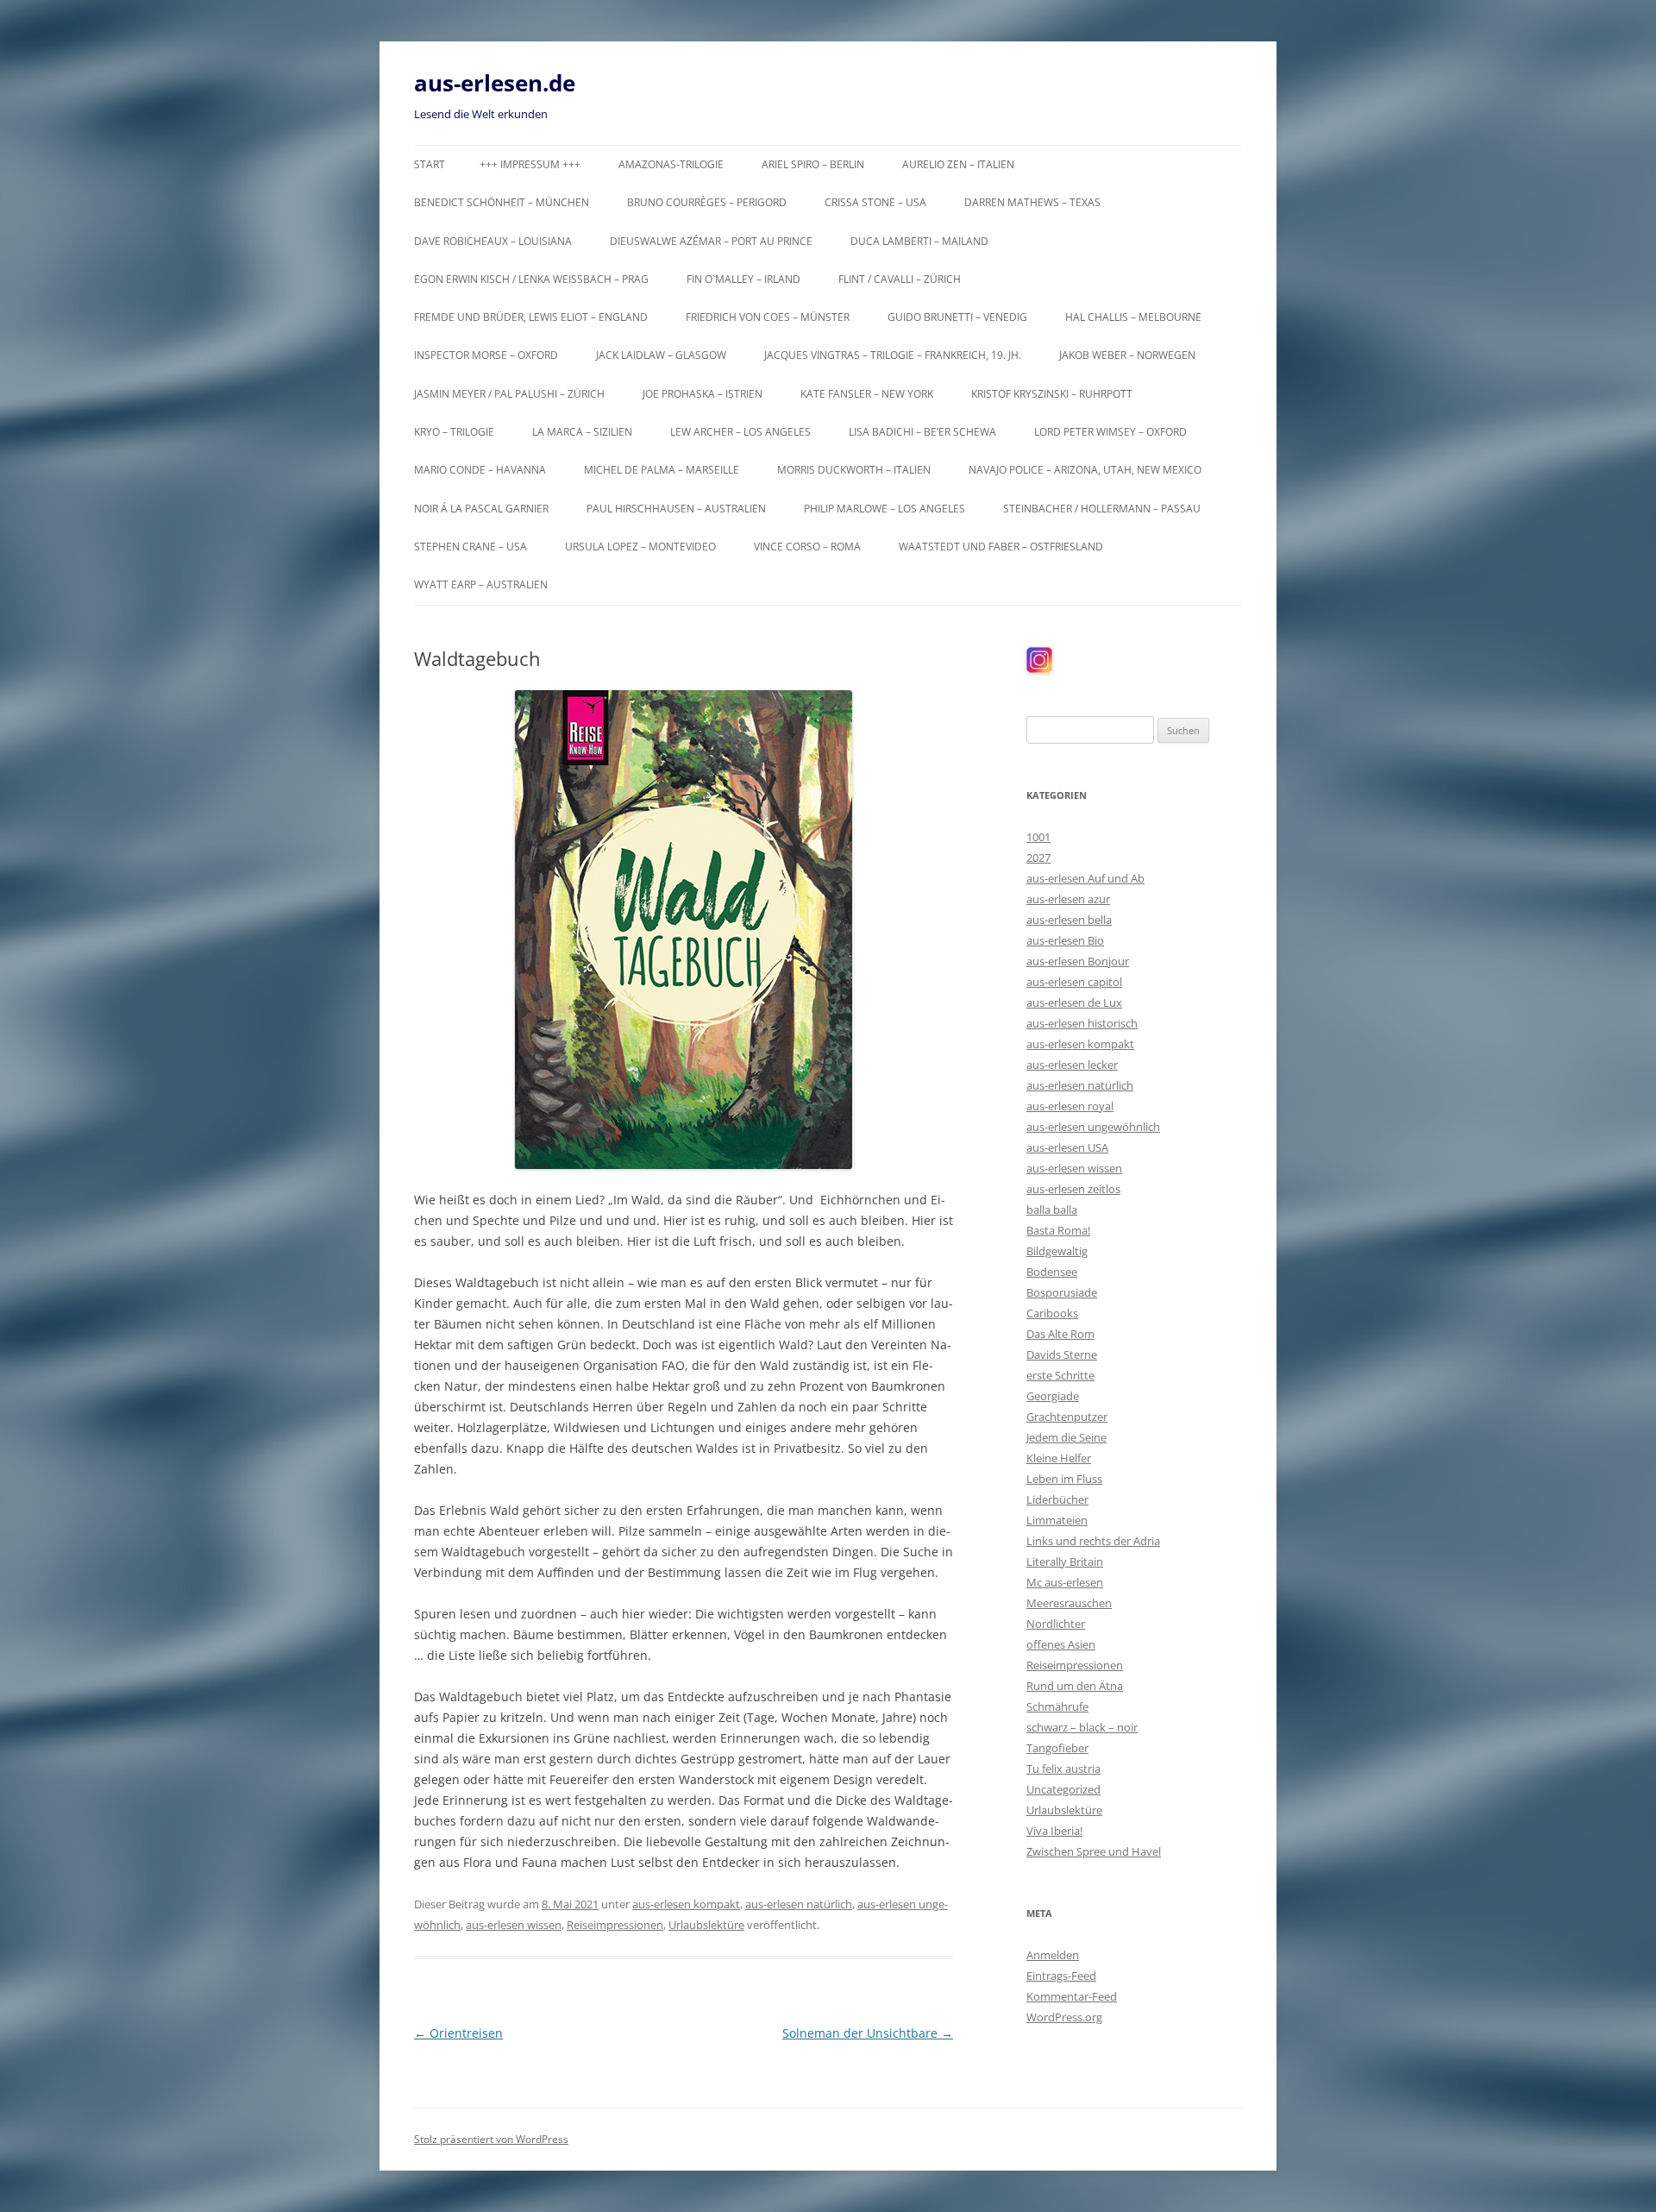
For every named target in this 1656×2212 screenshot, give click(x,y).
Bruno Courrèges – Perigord (707, 202)
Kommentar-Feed (1072, 1996)
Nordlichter (1056, 1624)
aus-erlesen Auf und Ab (1085, 878)
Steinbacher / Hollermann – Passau (1102, 509)
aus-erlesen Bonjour (1078, 961)
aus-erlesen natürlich (799, 1904)
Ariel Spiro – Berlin (813, 164)
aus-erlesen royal (1070, 1106)
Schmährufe (1057, 1706)
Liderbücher (1057, 1499)
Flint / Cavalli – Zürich (900, 279)
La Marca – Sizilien (582, 432)
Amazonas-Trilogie (671, 164)
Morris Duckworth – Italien (854, 470)
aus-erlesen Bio (1065, 940)
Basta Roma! (1058, 1230)
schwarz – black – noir (1082, 1727)
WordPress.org (1064, 2017)
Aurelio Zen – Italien (958, 164)
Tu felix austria (1063, 1769)
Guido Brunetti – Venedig (957, 317)
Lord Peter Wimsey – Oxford (1110, 432)
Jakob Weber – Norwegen (1127, 355)
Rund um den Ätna (1075, 1686)
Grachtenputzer (1067, 1417)
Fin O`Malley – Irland (743, 279)
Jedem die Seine (1066, 1437)
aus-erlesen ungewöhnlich (1093, 1127)
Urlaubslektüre (706, 1925)
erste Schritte (1060, 1375)
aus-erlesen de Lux (1074, 1002)
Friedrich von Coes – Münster (768, 317)
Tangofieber (1057, 1748)
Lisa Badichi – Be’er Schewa (922, 432)
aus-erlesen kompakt (686, 1904)
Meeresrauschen (1069, 1603)
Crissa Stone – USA (875, 202)
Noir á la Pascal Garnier (481, 509)
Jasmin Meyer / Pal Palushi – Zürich (509, 394)
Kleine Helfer (1059, 1458)
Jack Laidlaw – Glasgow (661, 355)
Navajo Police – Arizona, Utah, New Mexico (1085, 470)
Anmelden (1053, 1955)
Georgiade (1053, 1396)
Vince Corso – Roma (807, 547)
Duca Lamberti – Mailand (919, 241)
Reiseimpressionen (615, 1925)
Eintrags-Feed (1061, 1976)
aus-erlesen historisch (1082, 1023)
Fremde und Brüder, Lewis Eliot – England (531, 317)
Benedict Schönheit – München (502, 202)
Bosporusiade (1062, 1292)
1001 (1038, 837)
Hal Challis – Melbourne (1133, 317)
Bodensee (1052, 1272)
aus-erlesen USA (1067, 1147)
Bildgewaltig (1057, 1251)
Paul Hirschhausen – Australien (676, 509)
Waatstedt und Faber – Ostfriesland (1001, 547)
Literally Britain (1065, 1562)
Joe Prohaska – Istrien (703, 394)
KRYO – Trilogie (454, 432)
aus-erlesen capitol (1074, 982)
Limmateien (1057, 1520)
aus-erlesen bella (1069, 920)
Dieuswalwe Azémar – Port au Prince (711, 241)
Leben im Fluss (1064, 1479)
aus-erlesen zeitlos (1073, 1189)
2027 (1038, 858)
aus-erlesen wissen (514, 1925)
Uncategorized (1063, 1789)
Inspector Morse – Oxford (486, 355)
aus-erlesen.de (495, 83)
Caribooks (1052, 1313)
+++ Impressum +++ (530, 164)
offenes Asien (1061, 1644)
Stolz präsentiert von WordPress (491, 2139)
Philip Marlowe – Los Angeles (884, 509)
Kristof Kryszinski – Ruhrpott (1052, 394)
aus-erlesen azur (1068, 899)
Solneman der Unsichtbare (868, 2033)
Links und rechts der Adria (1093, 1541)
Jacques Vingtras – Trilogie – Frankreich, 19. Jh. (893, 355)
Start (430, 164)
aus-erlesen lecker (1072, 1065)
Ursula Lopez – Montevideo (640, 547)
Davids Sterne (1062, 1354)
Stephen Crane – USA (470, 547)
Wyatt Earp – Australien (481, 584)
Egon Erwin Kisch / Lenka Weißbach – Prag (531, 279)
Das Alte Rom (1060, 1334)
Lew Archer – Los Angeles (740, 432)
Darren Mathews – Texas (1032, 202)
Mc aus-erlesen (1065, 1582)
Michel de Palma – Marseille (662, 470)
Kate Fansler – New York (867, 394)
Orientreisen (458, 2033)
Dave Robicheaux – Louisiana (493, 241)
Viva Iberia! (1054, 1831)
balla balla (1052, 1210)
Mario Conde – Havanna (480, 470)
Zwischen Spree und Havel (1094, 1851)
